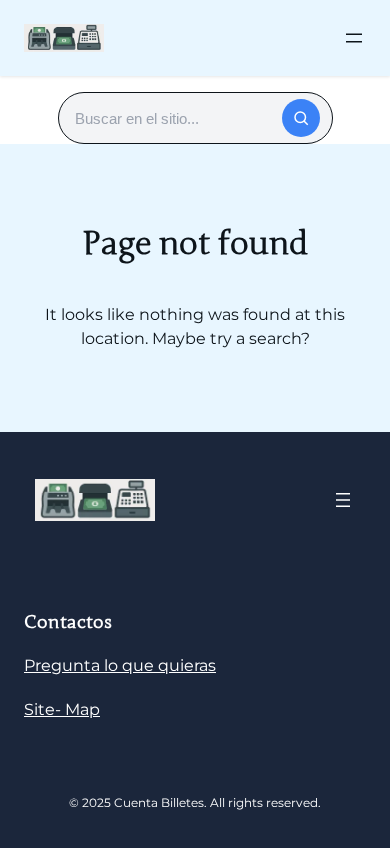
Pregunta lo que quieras (120, 665)
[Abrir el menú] (354, 38)
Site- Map (62, 709)
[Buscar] (301, 118)
